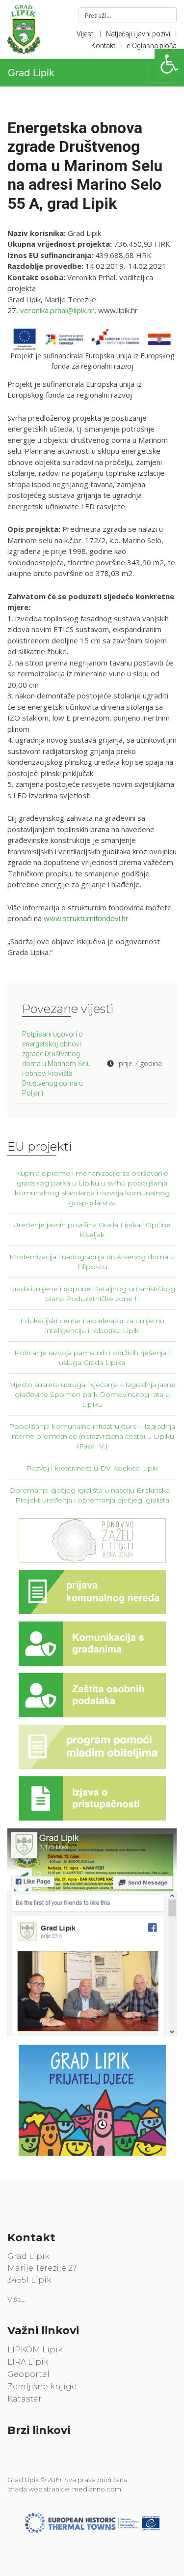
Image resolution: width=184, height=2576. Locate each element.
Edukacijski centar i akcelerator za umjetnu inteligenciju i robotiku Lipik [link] (92, 1326)
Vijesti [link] (86, 34)
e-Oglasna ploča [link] (152, 46)
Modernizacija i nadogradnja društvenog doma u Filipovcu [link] (92, 1262)
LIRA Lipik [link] (28, 2362)
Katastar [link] (25, 2399)
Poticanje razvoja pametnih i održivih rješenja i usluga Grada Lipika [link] (92, 1358)
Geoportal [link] (28, 2374)
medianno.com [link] (97, 2489)
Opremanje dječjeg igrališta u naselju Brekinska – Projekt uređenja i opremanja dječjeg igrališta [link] (92, 1495)
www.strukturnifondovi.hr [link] (86, 918)
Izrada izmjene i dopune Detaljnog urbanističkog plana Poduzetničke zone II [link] (92, 1294)
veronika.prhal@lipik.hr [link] (57, 310)
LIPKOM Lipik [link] (35, 2350)
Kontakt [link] (103, 46)
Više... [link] (17, 2299)
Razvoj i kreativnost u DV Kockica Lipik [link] (92, 1468)
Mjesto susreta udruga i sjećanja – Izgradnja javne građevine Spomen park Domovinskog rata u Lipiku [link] (92, 1394)
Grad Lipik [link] (31, 73)
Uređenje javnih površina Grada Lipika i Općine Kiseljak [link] (92, 1230)
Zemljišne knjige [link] (42, 2387)
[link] (169, 64)
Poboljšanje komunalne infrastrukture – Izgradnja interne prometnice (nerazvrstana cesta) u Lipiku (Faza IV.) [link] (92, 1436)
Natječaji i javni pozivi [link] (138, 34)
